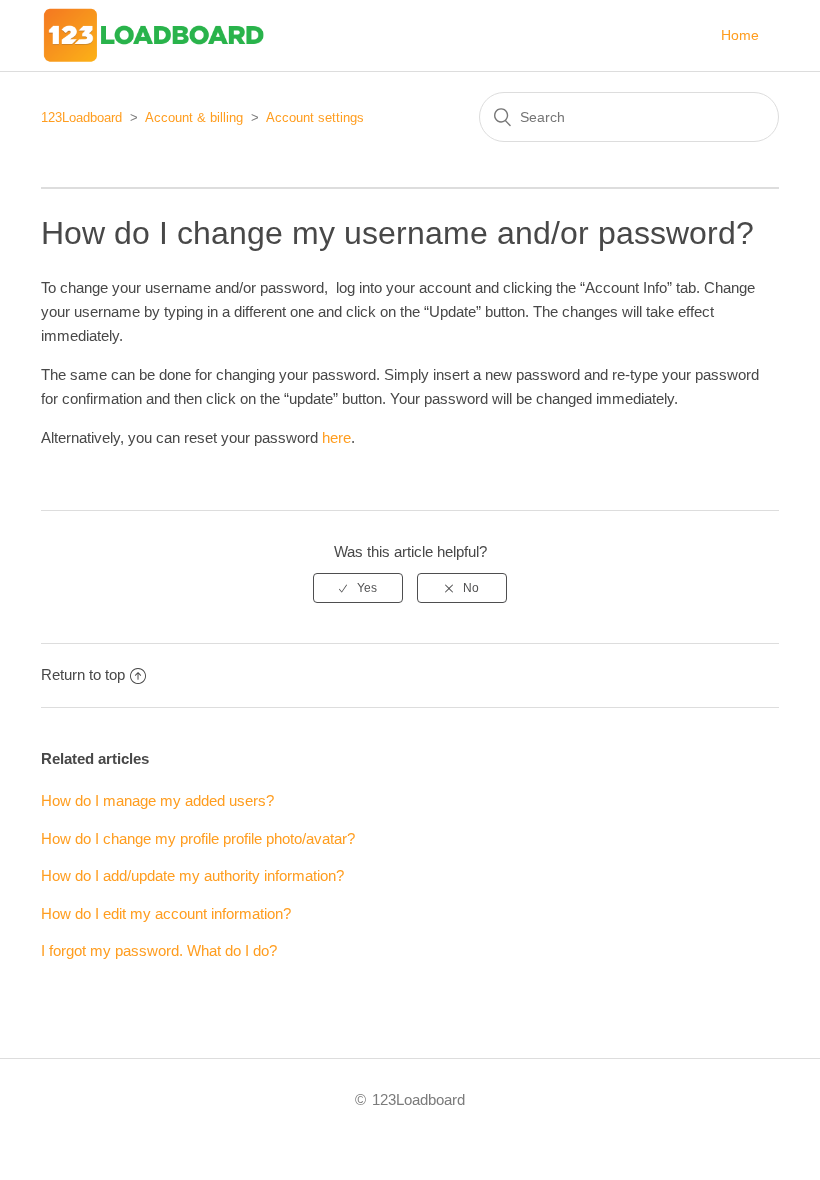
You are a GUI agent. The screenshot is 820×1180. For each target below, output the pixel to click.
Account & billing (194, 117)
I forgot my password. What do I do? (159, 950)
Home (740, 35)
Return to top (83, 674)
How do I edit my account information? (166, 913)
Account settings (315, 117)
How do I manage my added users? (157, 800)
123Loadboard (81, 117)
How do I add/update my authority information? (192, 875)
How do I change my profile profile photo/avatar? (198, 838)
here (336, 437)
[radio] (358, 588)
